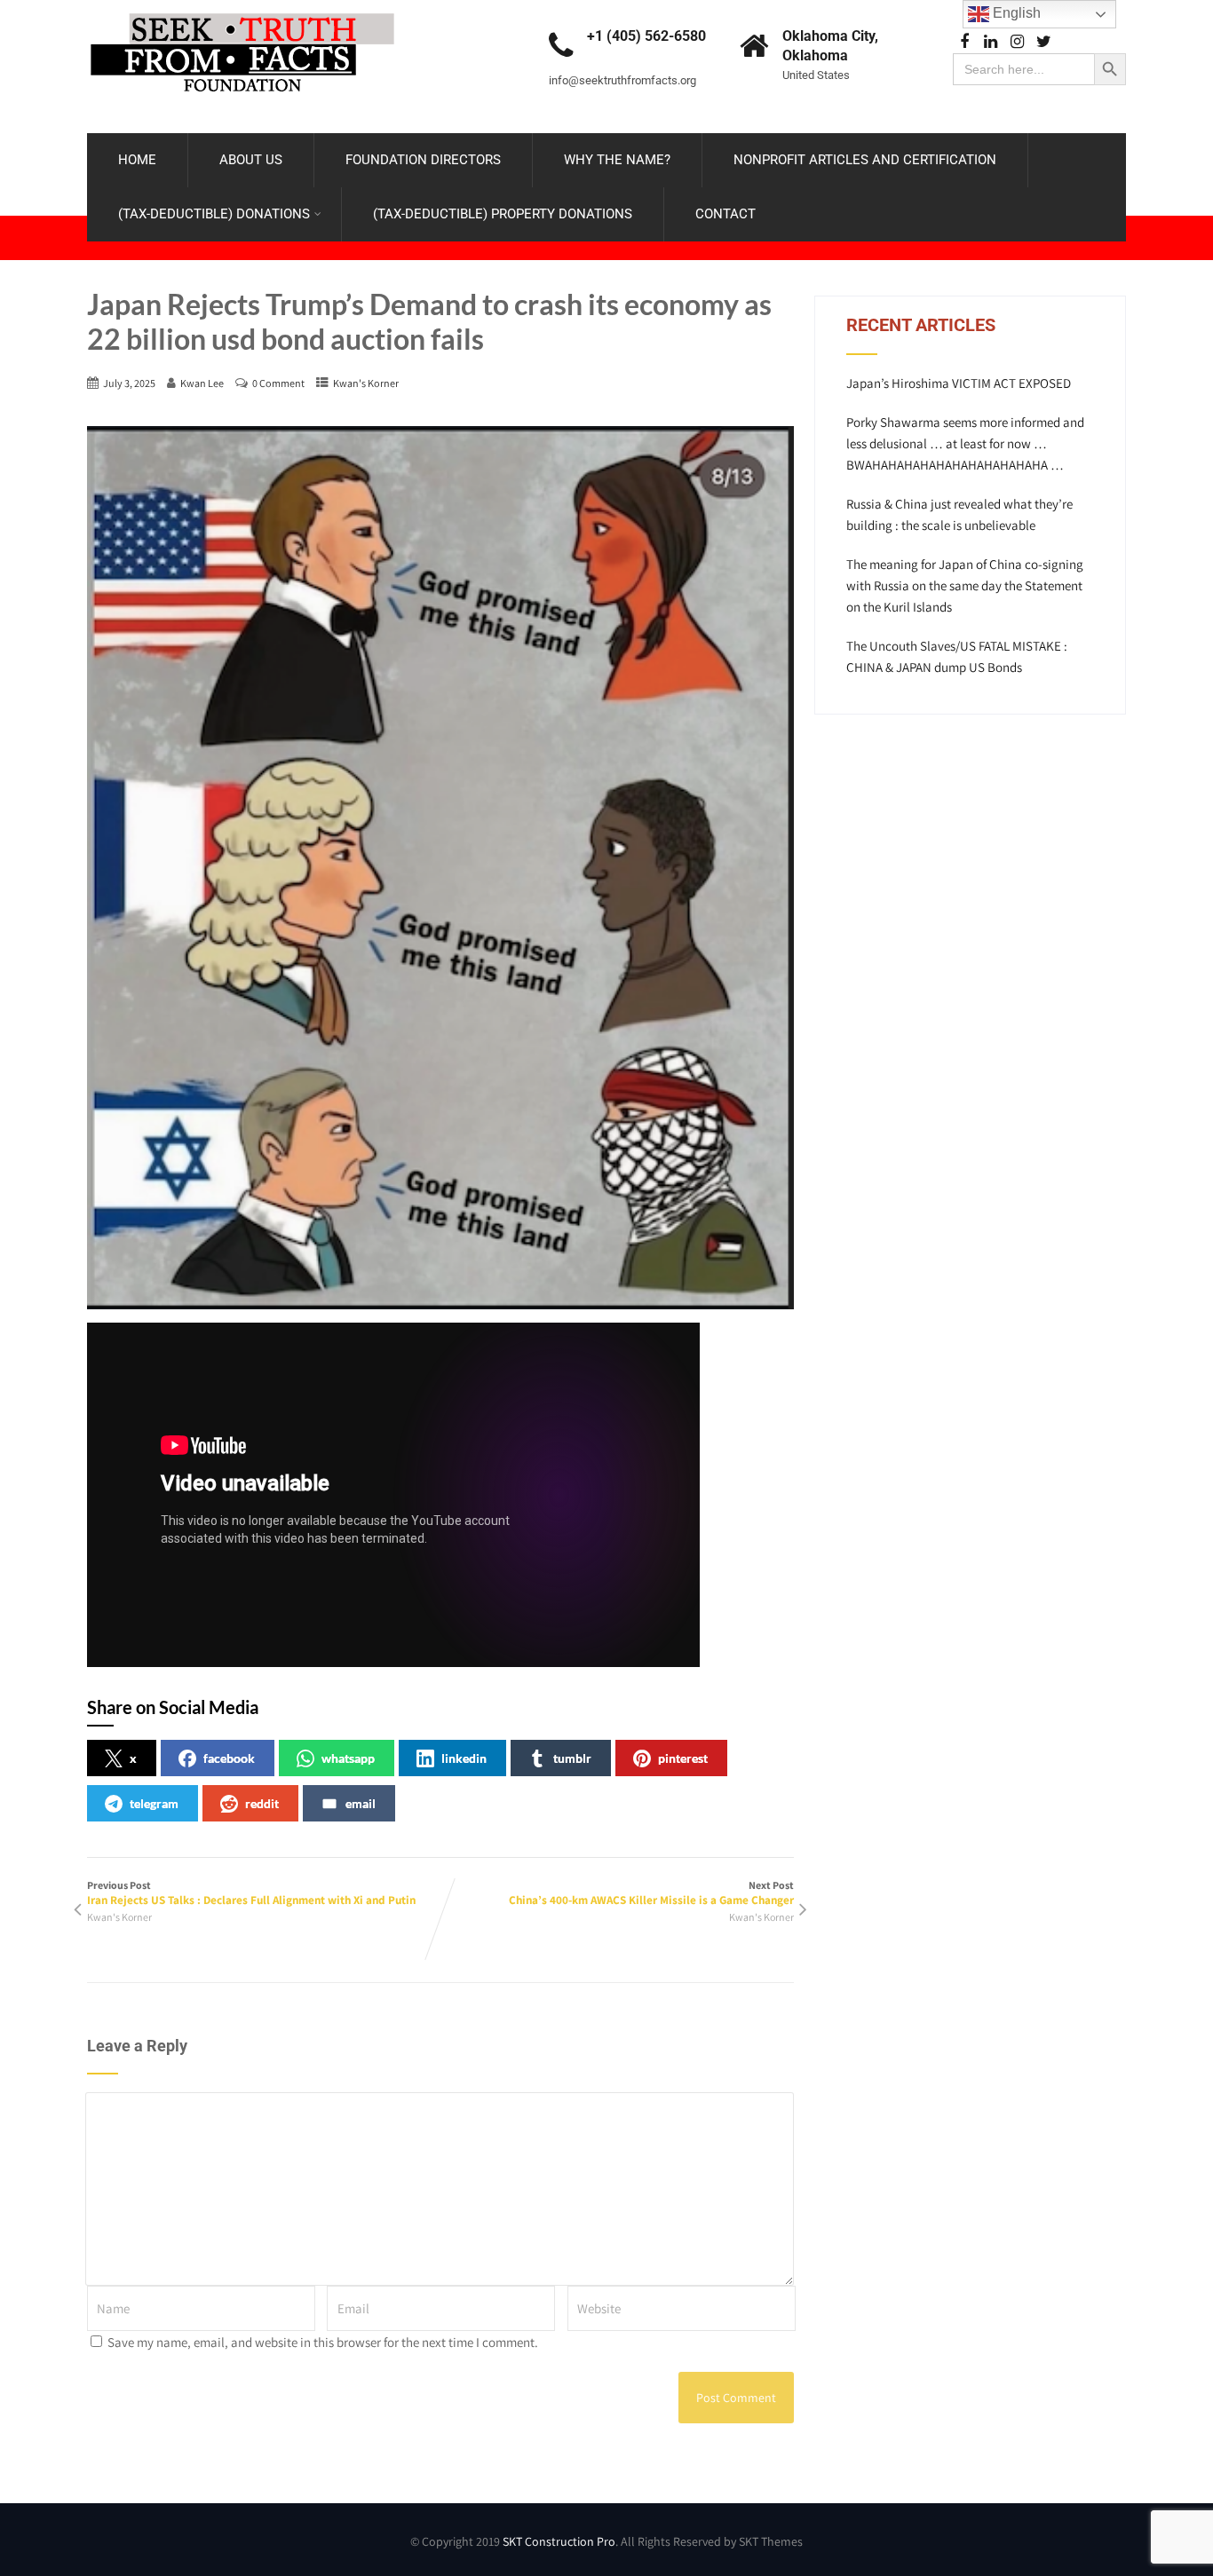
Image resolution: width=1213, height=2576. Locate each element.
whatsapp (348, 1758)
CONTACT (725, 214)
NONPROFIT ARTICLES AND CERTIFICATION (865, 160)
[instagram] (1017, 42)
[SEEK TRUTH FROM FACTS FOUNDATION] (242, 8)
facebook (229, 1758)
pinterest (683, 1758)
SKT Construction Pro (559, 2541)
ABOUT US (251, 160)
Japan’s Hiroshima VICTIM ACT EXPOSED (959, 383)
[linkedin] (991, 42)
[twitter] (1044, 42)
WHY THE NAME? (617, 160)
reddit (262, 1803)
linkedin (464, 1758)
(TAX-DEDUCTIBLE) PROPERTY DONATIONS (503, 214)
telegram (154, 1803)
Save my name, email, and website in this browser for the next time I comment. (323, 2342)
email (361, 1803)
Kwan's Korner (366, 383)
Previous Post (251, 1893)
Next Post (651, 1893)
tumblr (572, 1758)
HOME (137, 160)
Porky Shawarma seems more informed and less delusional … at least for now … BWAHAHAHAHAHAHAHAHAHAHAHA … (965, 443)
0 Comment (278, 383)
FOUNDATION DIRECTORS (423, 160)
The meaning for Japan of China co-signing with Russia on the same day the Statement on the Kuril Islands (965, 585)
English (1015, 13)
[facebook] (964, 42)
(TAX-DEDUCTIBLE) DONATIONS (214, 214)
